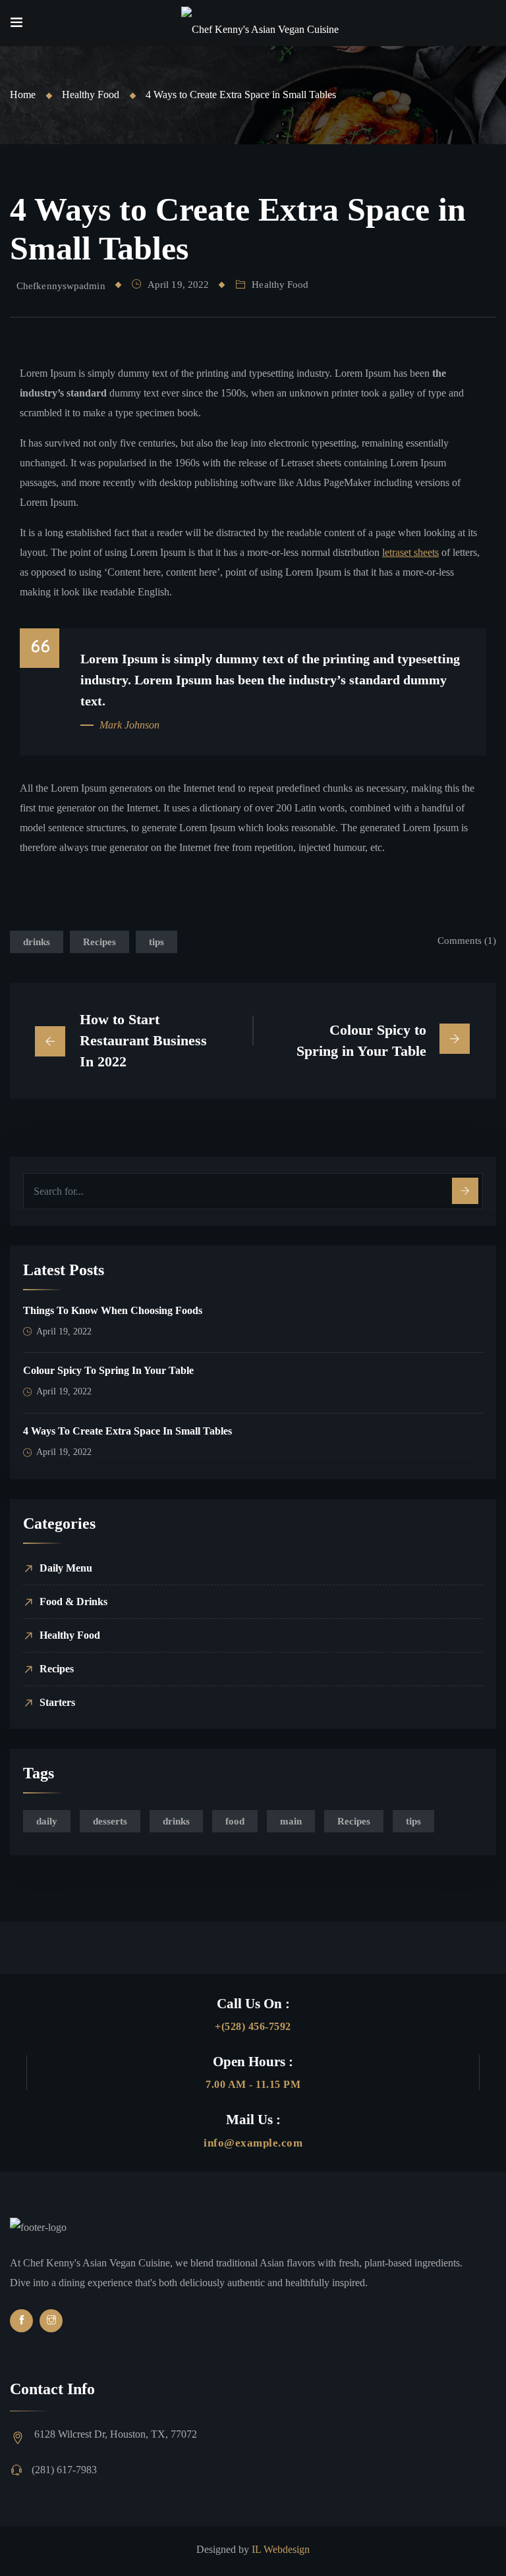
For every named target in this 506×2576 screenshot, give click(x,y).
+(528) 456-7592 (253, 2026)
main (291, 1821)
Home (23, 95)
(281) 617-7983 (64, 2470)
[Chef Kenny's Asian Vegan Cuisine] (260, 23)
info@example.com (253, 2143)
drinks (37, 942)
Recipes (99, 942)
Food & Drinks (73, 1602)
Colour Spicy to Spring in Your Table (108, 1370)
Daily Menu (66, 1568)
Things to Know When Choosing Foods (113, 1310)
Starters (57, 1702)
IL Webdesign (281, 2549)
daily (47, 1821)
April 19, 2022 (178, 285)
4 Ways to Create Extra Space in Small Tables (127, 1431)
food (235, 1821)
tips (156, 942)
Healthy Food (91, 95)
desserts (110, 1821)
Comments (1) (467, 941)
